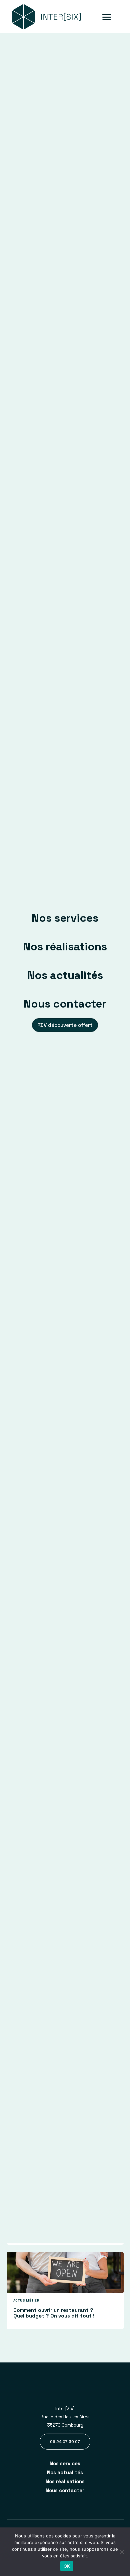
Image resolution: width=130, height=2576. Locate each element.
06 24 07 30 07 (65, 2442)
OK (67, 2566)
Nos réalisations (65, 947)
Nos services (65, 918)
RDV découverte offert (65, 1025)
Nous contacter (65, 1004)
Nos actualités (65, 975)
